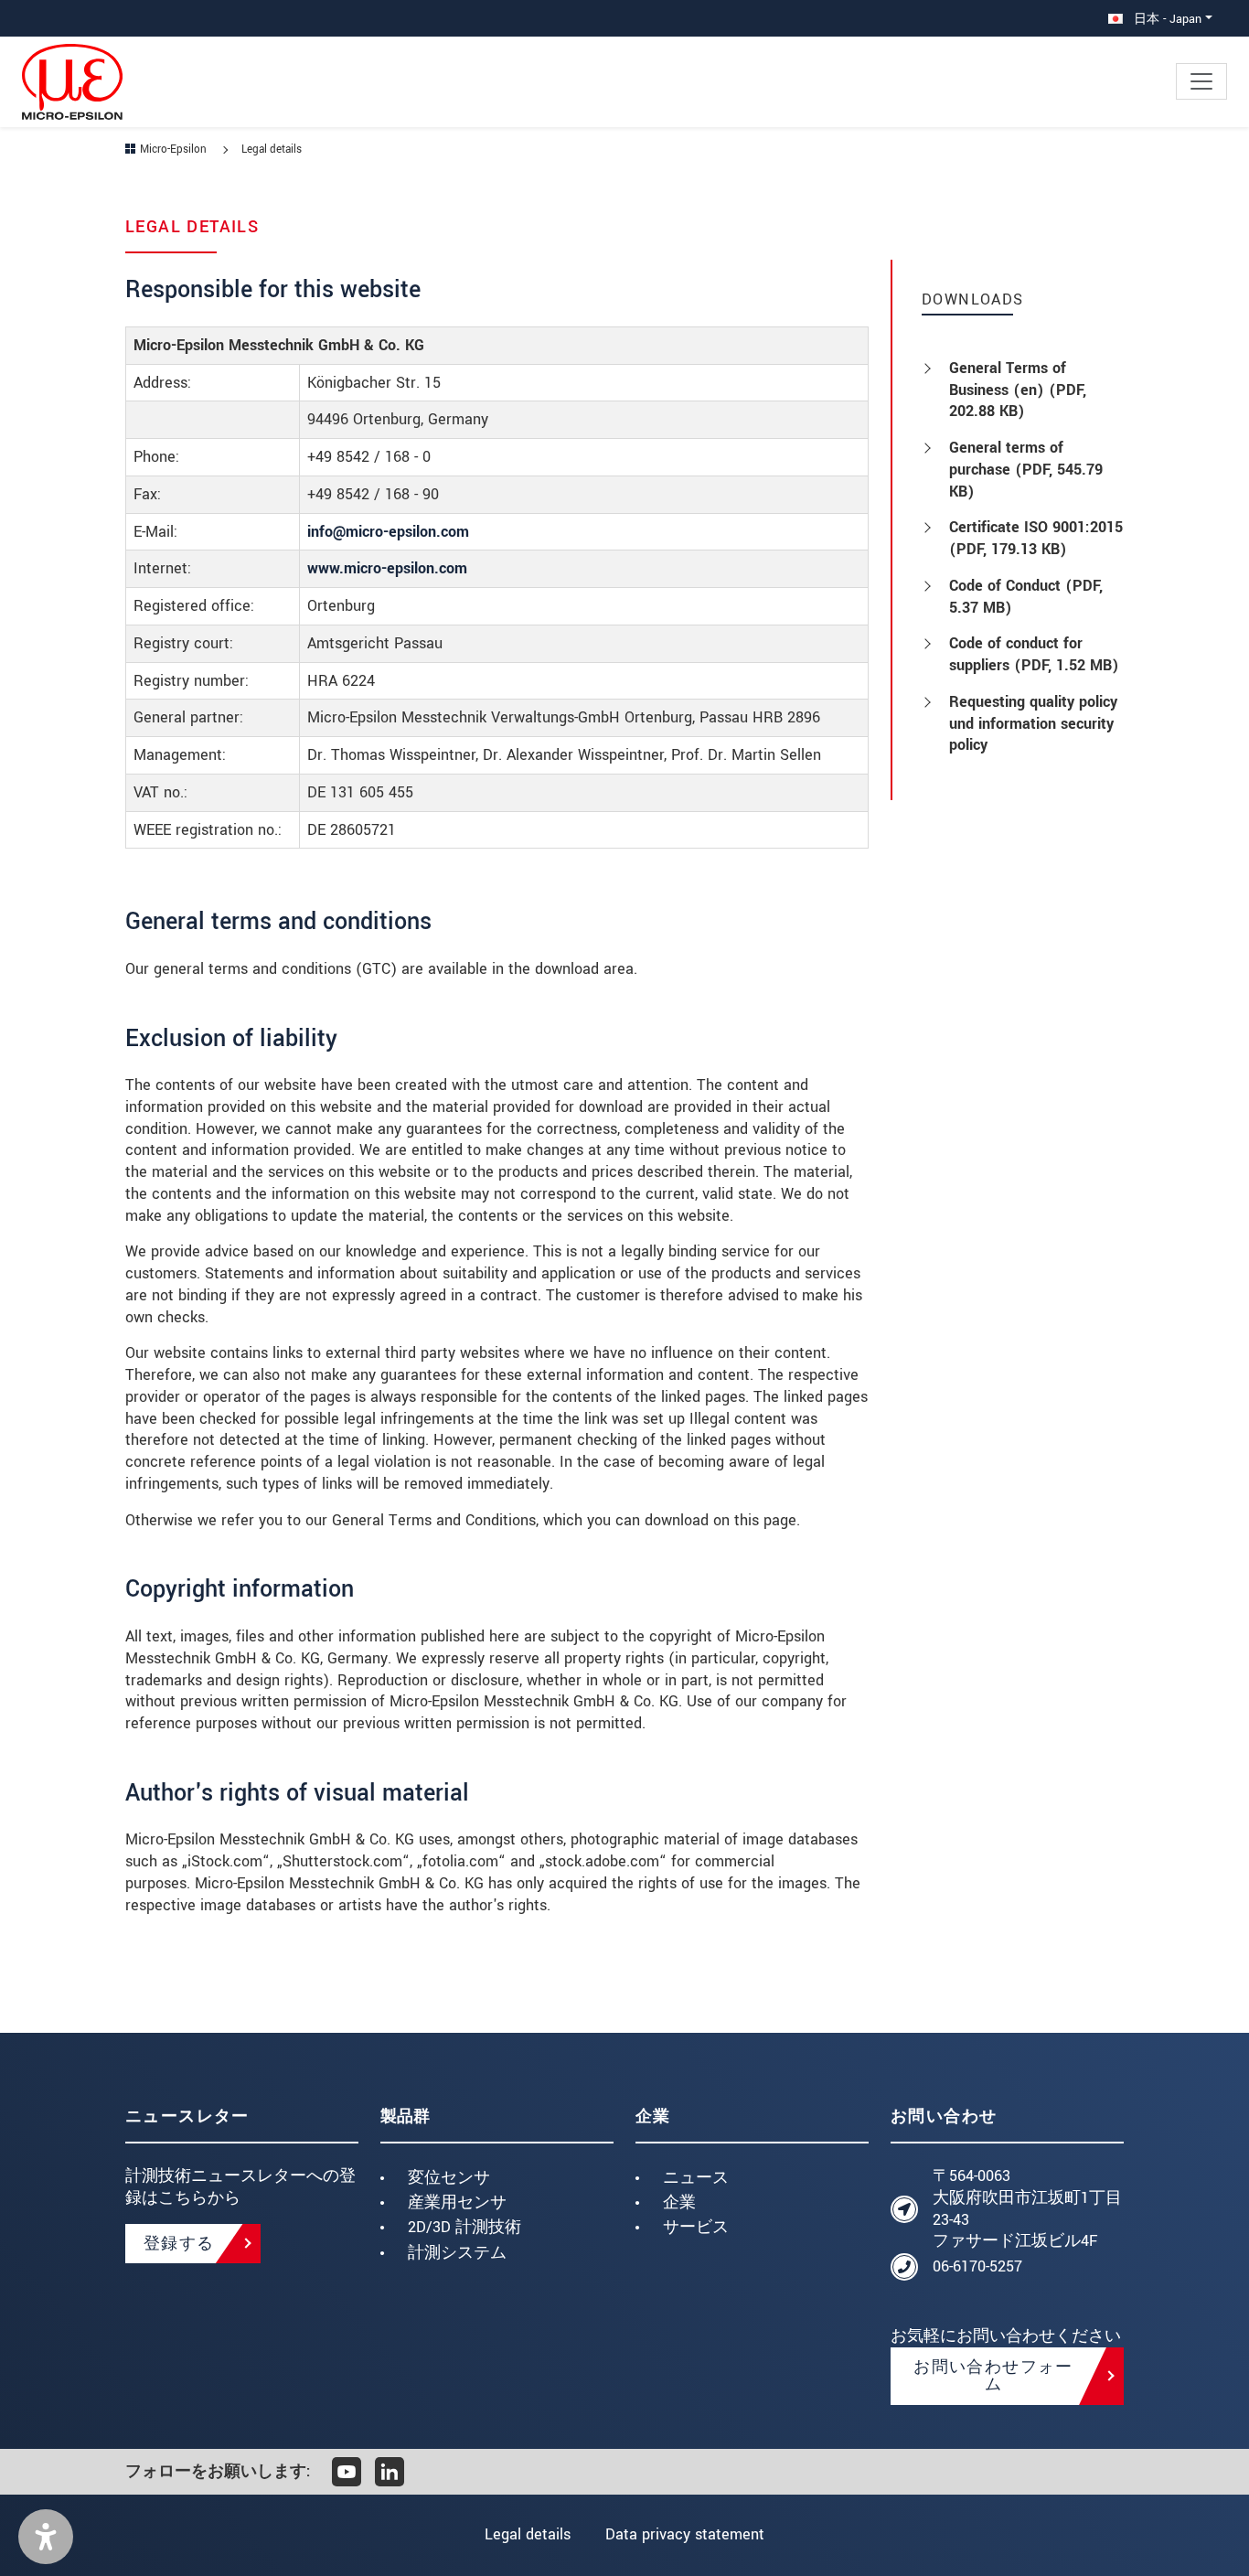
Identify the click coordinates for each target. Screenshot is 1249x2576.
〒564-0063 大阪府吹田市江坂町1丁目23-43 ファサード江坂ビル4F (1027, 2208)
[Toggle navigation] (1201, 81)
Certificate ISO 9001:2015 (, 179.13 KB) (1036, 538)
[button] (46, 2537)
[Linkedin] (390, 2472)
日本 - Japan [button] (1166, 19)
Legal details (528, 2534)
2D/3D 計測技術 (464, 2227)
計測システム (457, 2253)
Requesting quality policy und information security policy (1033, 724)
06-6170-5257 (977, 2266)
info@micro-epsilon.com (388, 532)
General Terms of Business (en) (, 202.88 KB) (1018, 390)
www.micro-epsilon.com (387, 568)
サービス (696, 2227)
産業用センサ (457, 2202)
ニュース (696, 2178)
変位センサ (449, 2178)
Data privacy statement (685, 2534)
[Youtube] (347, 2472)
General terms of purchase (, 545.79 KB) (1026, 470)
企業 (679, 2202)
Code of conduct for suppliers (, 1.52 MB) (1034, 654)
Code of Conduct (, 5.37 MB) (1026, 597)
